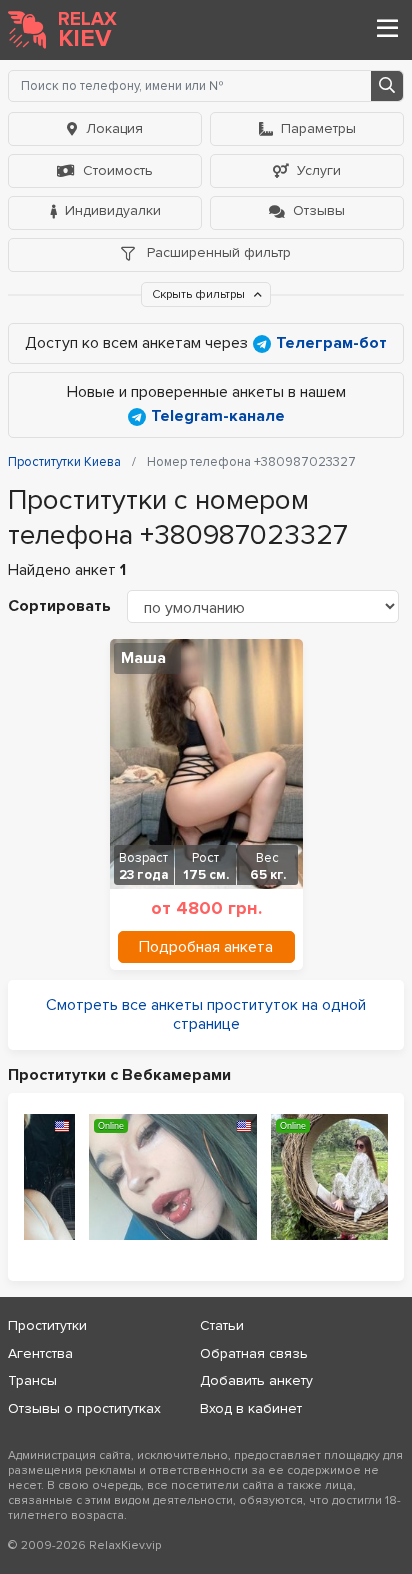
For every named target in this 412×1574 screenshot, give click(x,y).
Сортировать (59, 606)
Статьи (222, 1325)
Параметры (318, 128)
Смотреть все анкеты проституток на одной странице (206, 1014)
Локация (114, 128)
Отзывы (319, 210)
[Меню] (387, 30)
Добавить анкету (256, 1380)
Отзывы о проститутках (84, 1408)
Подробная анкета (206, 947)
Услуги (319, 170)
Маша (143, 658)
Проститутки (47, 1325)
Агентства (40, 1353)
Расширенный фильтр (217, 252)
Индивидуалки (113, 210)
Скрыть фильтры (200, 294)
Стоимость (118, 170)
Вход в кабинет (251, 1408)
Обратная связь (254, 1353)
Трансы (32, 1380)
